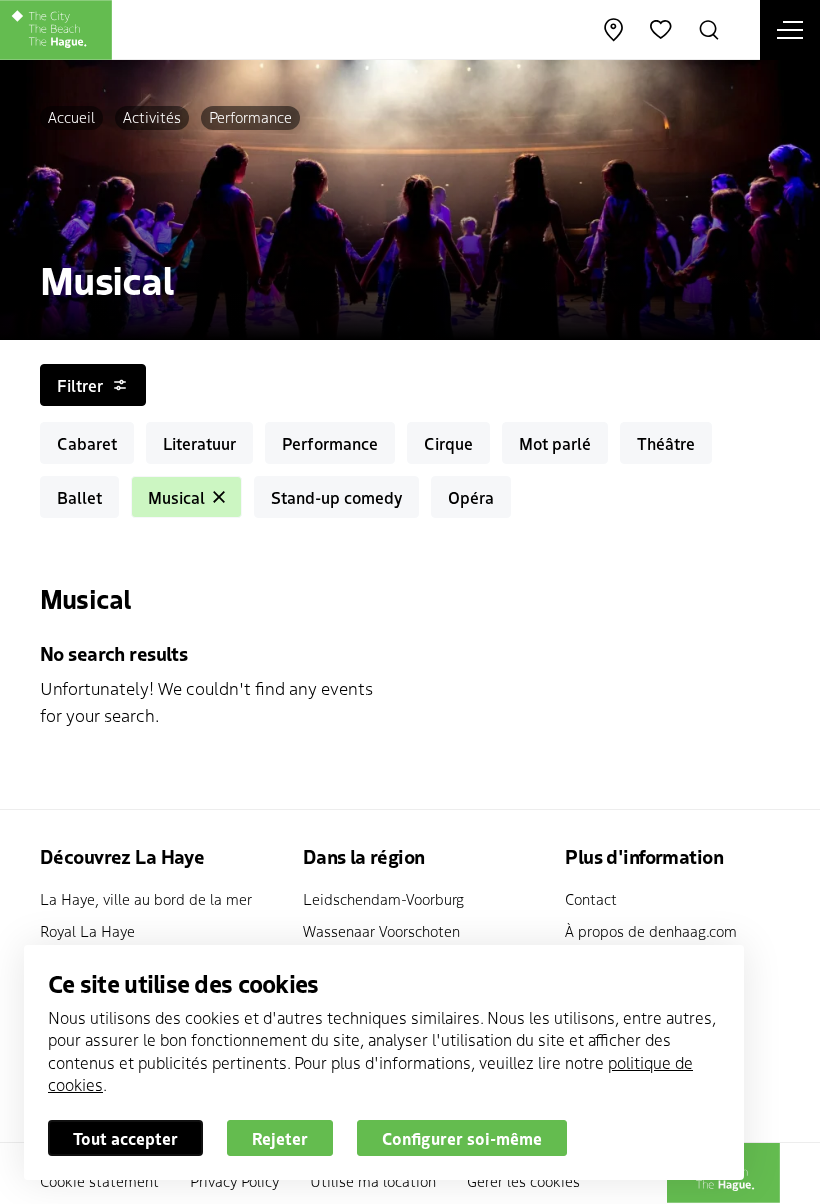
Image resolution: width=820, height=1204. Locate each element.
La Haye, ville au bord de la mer (146, 898)
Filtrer (80, 385)
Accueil (71, 116)
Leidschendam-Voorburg (383, 898)
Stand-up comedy (336, 497)
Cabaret (87, 443)
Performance (250, 116)
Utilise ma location (373, 1180)
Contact (591, 898)
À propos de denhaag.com (651, 930)
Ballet (79, 497)
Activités (152, 116)
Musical (176, 497)
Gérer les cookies (523, 1180)
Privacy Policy (234, 1180)
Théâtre (666, 443)
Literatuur (199, 443)
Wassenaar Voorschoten (381, 930)
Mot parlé (555, 443)
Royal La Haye (87, 930)
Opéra (471, 497)
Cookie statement (99, 1180)
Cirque (448, 443)
